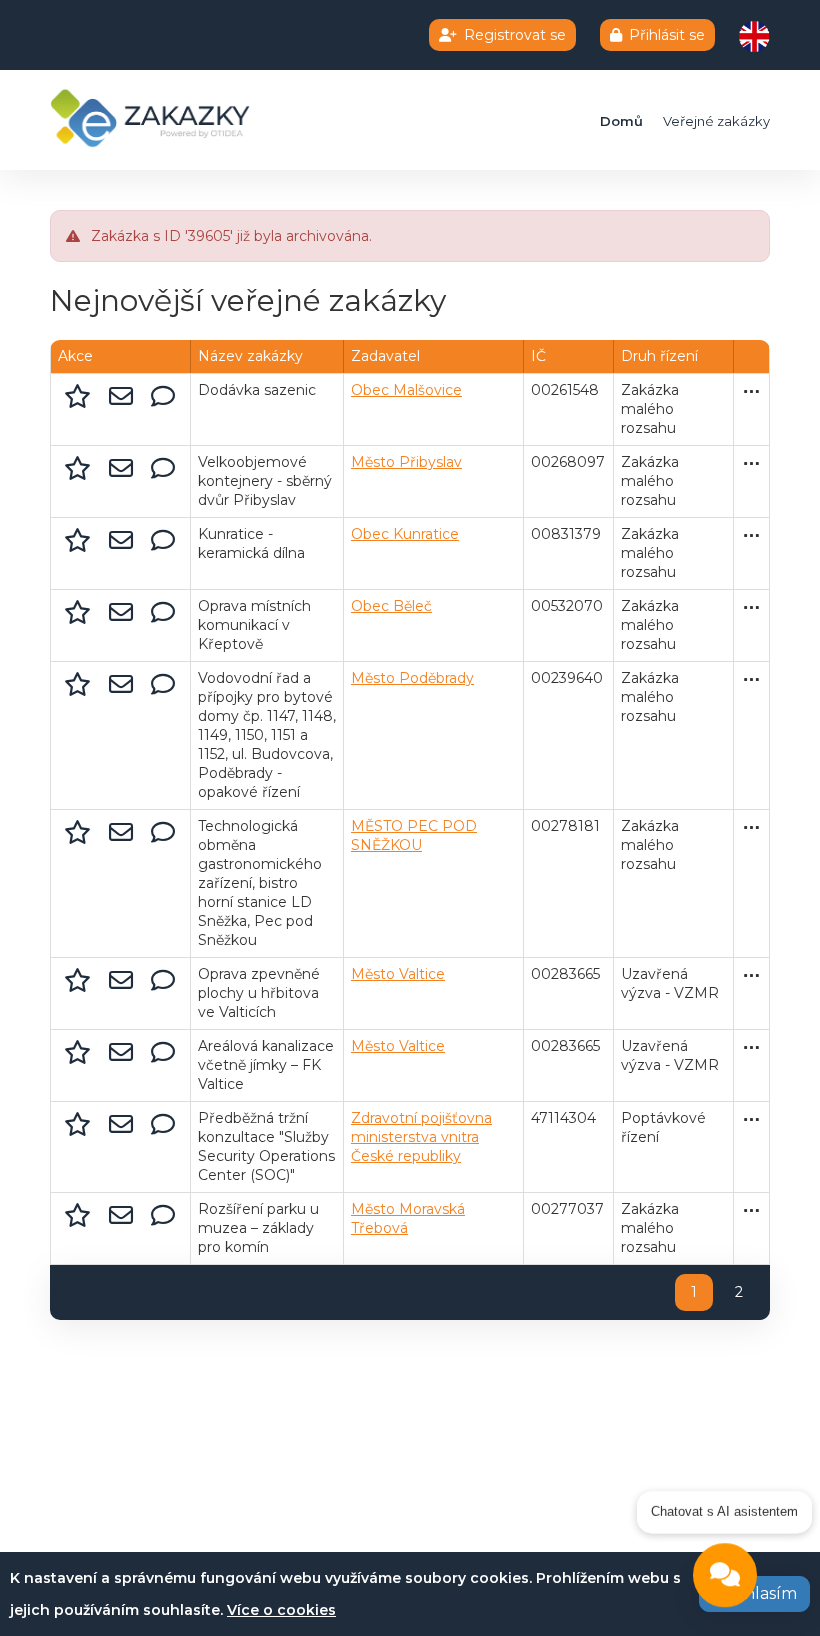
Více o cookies (281, 1610)
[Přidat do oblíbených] (80, 396)
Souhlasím (754, 1593)
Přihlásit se (667, 35)
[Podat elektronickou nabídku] (124, 396)
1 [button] (694, 1292)
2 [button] (739, 1292)
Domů (621, 121)
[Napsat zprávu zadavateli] (163, 396)
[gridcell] (121, 410)
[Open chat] (725, 1574)
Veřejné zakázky (716, 121)
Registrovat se (515, 35)
